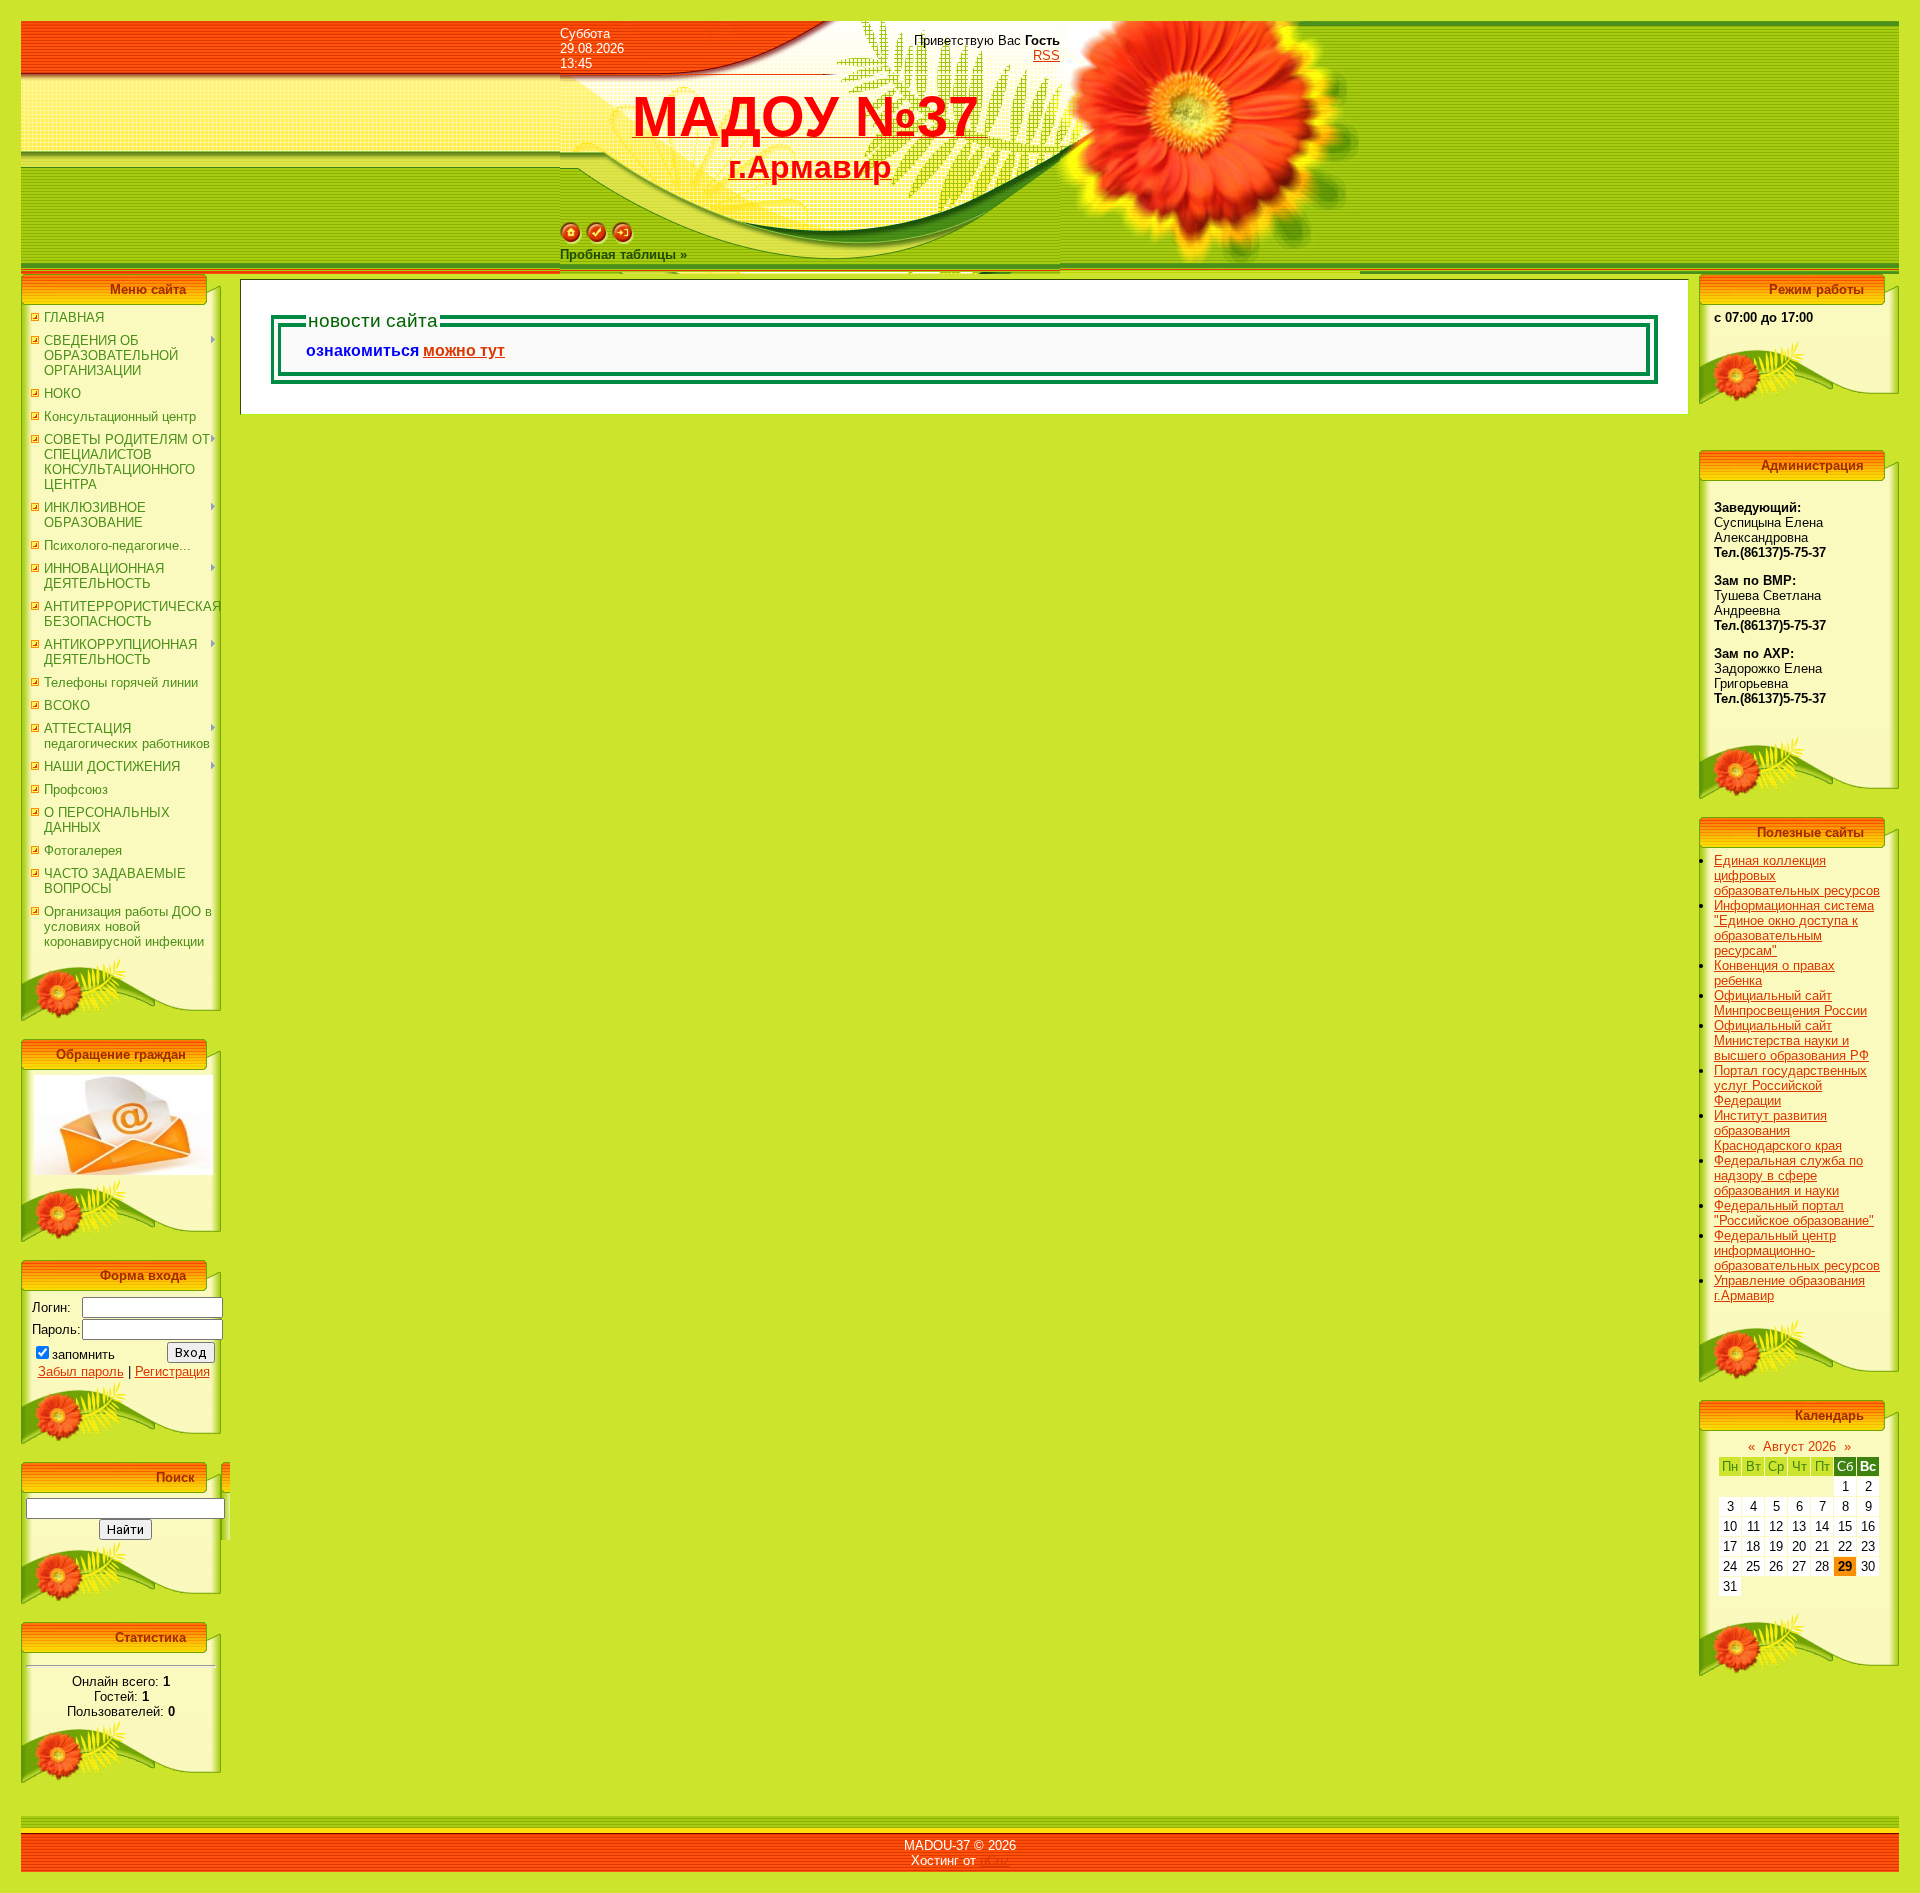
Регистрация (172, 1371)
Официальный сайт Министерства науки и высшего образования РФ (1791, 1040)
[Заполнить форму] (123, 1170)
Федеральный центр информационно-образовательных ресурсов (1797, 1250)
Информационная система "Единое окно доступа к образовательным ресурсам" (1794, 928)
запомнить (83, 1354)
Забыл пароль (81, 1371)
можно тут (464, 350)
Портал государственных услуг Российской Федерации (1790, 1085)
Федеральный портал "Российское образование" (1794, 1213)
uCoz (995, 1860)
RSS (1046, 55)
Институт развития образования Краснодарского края (1778, 1130)
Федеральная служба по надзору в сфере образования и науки (1788, 1175)
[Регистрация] (597, 239)
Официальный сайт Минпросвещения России (1790, 1003)
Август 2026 (1799, 1446)
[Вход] (623, 239)
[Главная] (571, 239)
